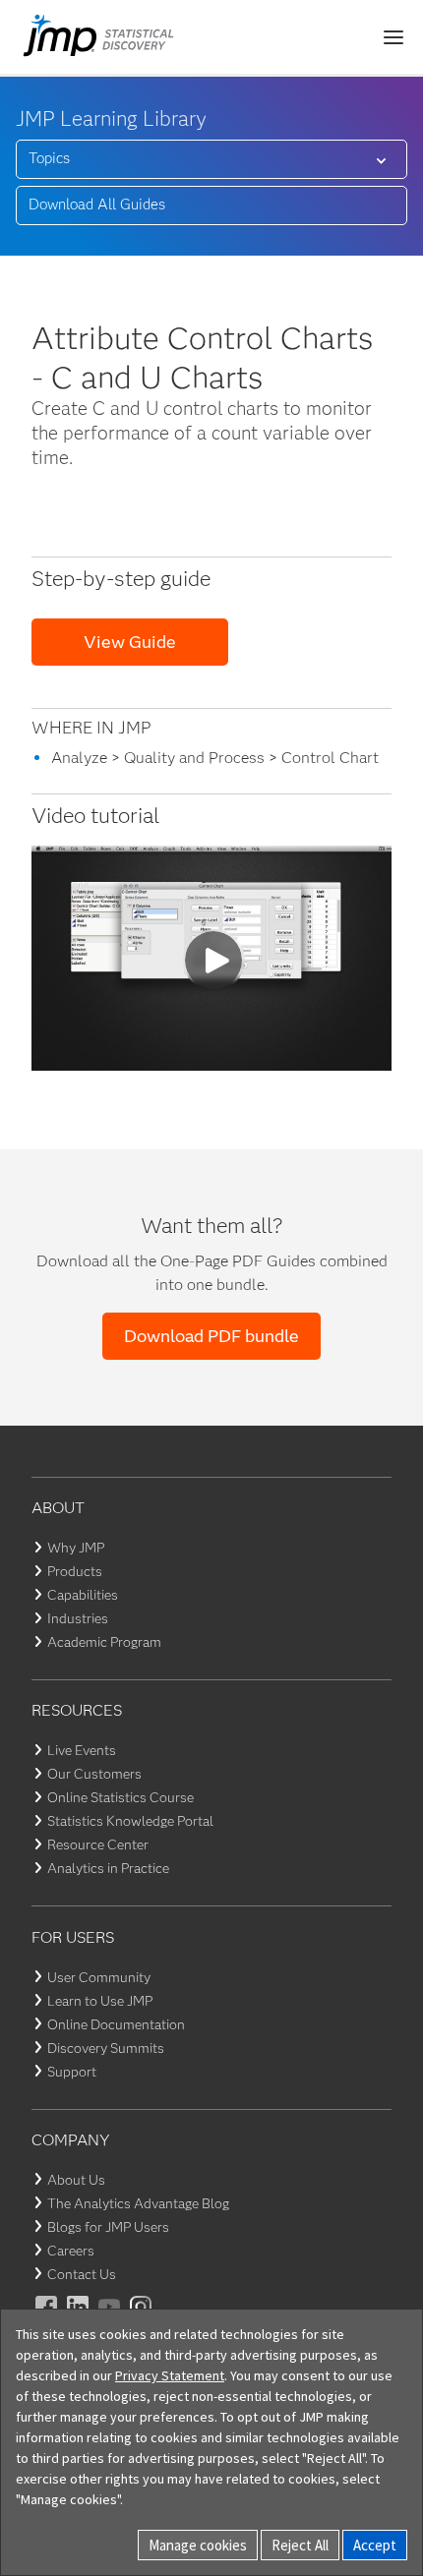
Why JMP (76, 1548)
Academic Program (104, 1642)
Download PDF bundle (211, 1336)
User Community (99, 1977)
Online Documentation (116, 2024)
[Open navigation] (393, 37)
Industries (78, 1618)
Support (72, 2072)
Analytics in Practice (108, 1868)
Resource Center (98, 1844)
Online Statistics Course (121, 1797)
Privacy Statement (170, 2375)
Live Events (82, 1750)
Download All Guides (97, 205)
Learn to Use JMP (100, 2001)
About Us (76, 2180)
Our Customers (94, 1774)
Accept (375, 2545)
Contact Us (82, 2274)
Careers (71, 2251)
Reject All (300, 2545)
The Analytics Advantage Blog (138, 2203)
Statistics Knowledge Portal (130, 1821)
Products (75, 1571)
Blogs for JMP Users (108, 2227)
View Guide (130, 642)
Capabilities (83, 1595)
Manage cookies (198, 2545)
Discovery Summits (106, 2048)
